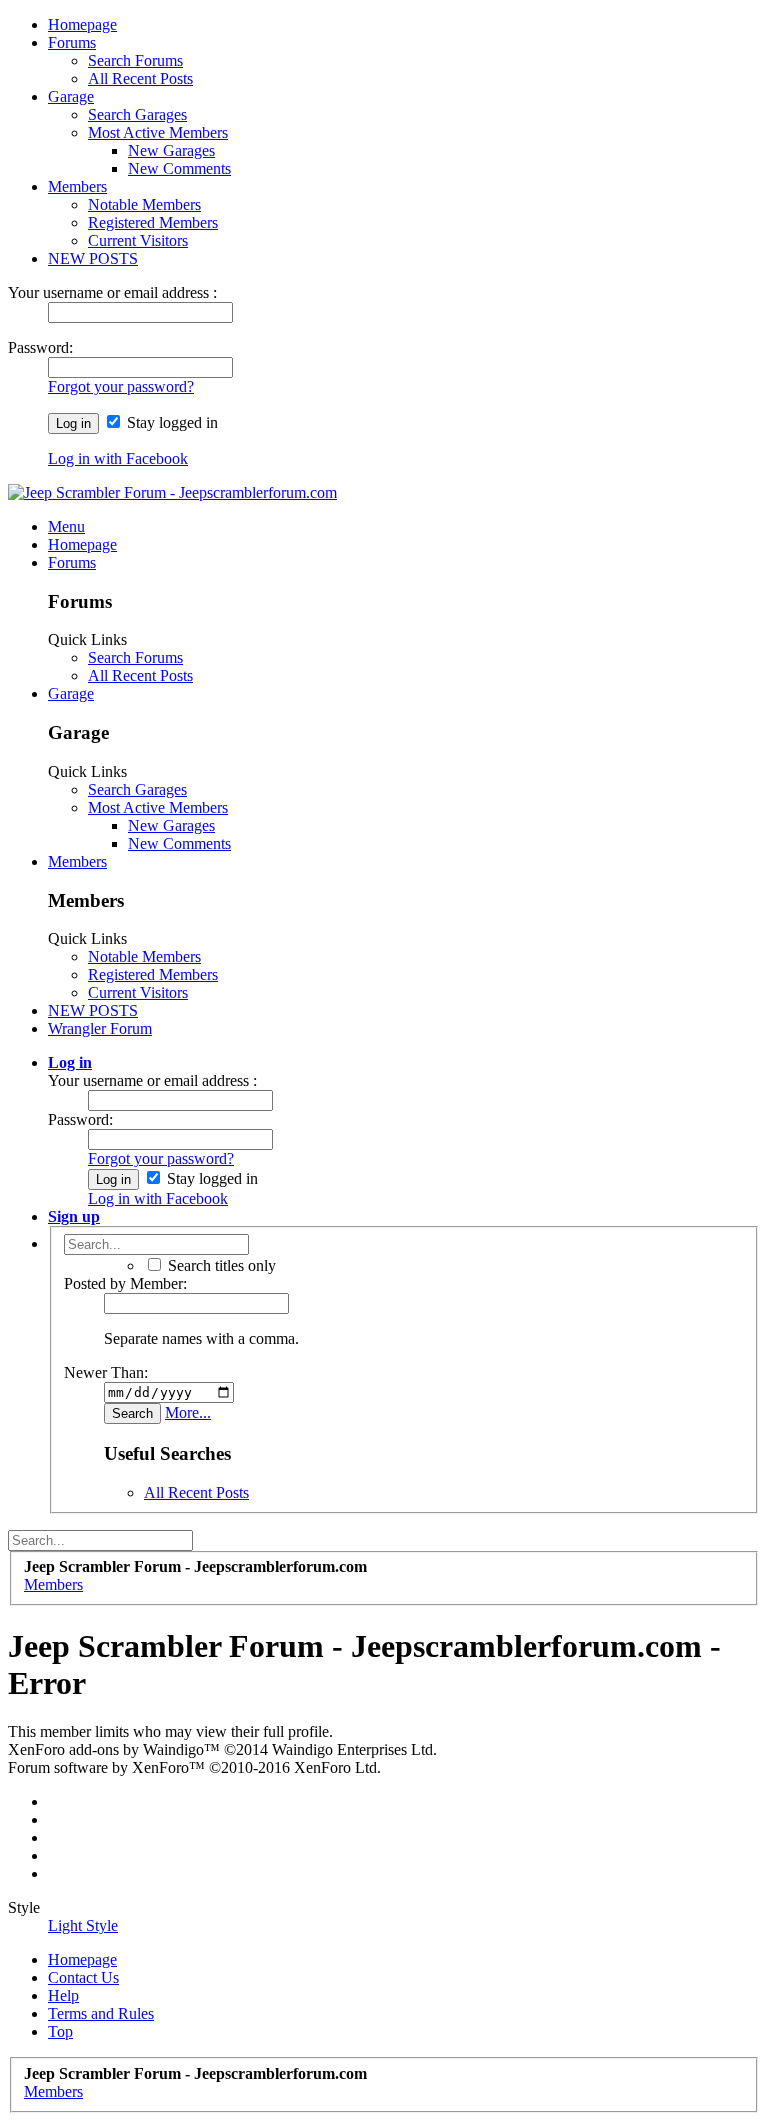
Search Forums (135, 60)
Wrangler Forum (100, 1028)
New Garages (171, 150)
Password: (40, 347)
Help (63, 1995)
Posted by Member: (125, 1283)
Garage (71, 96)
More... (188, 1412)
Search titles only (220, 1265)
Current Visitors (138, 240)
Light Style (83, 1925)
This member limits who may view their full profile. (170, 1731)
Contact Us (83, 1977)
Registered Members (153, 222)
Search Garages (137, 114)
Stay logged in (170, 422)
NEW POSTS (93, 258)
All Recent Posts (140, 78)
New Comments (179, 168)
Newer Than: (106, 1372)
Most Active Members (158, 132)
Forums (72, 42)
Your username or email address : (112, 292)
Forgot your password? (121, 386)
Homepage (82, 24)
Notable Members (144, 204)
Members (77, 186)
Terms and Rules (101, 2013)
